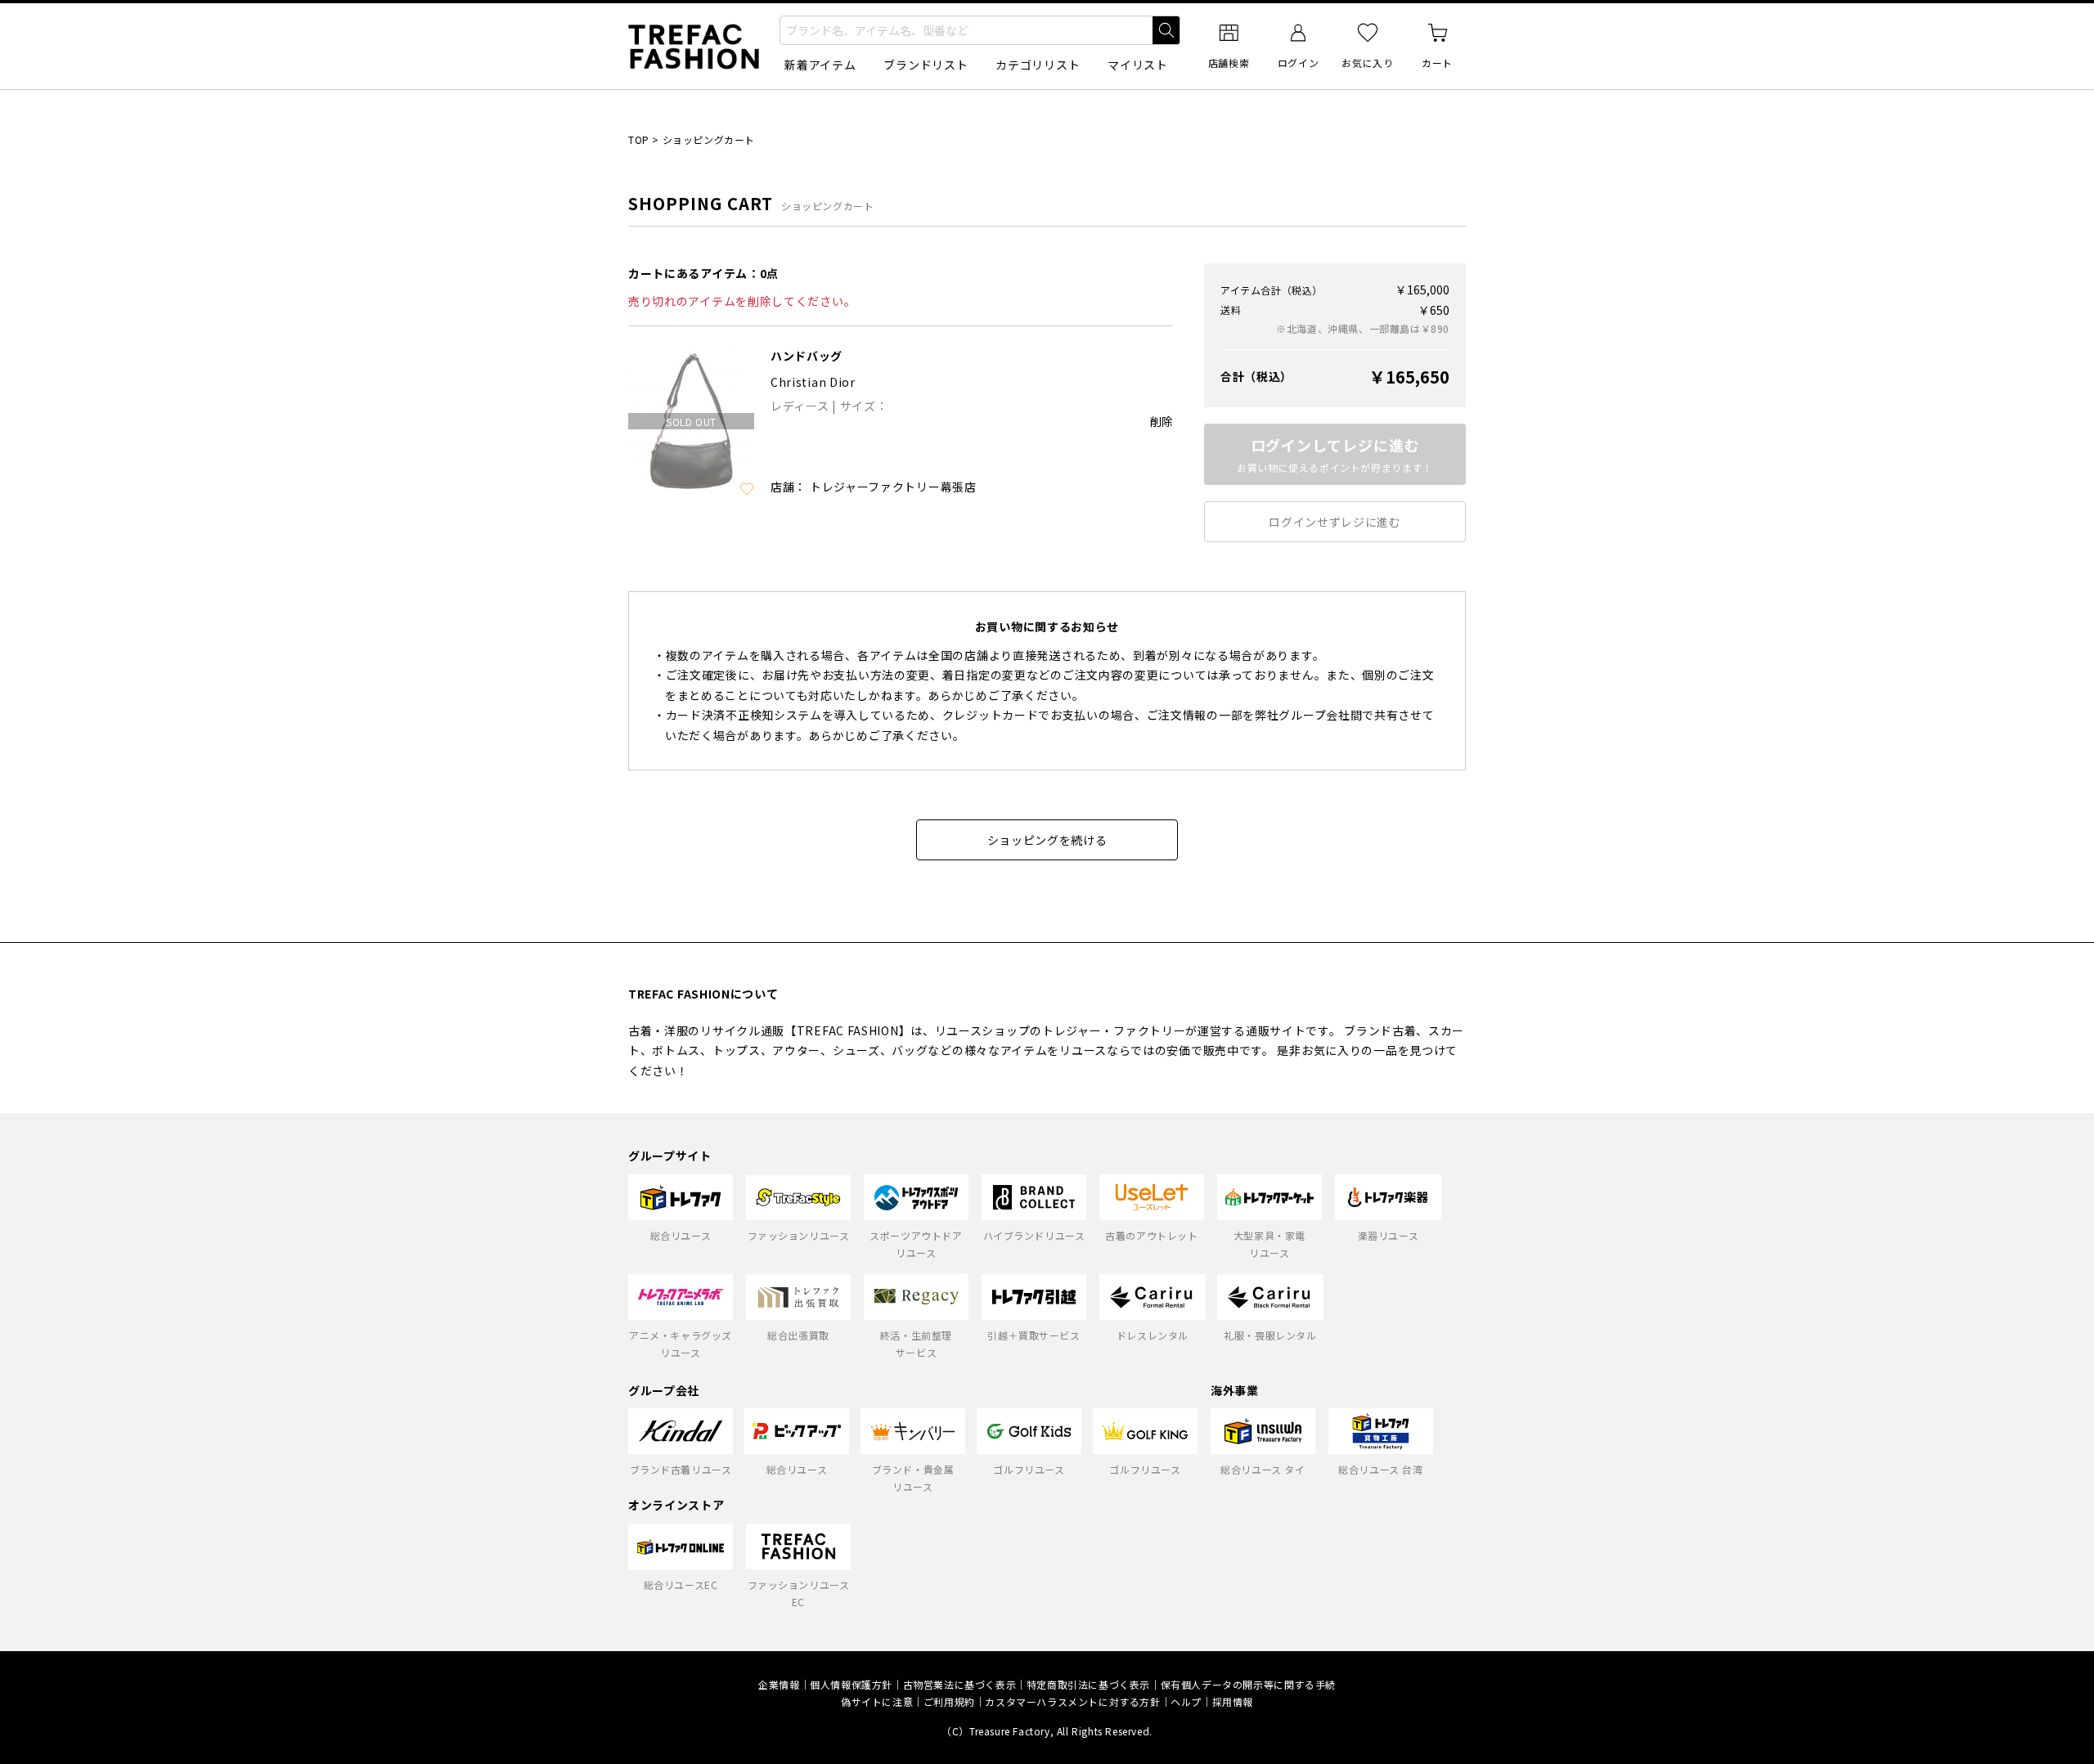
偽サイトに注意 (877, 1701)
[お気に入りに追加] (747, 489)
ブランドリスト (926, 65)
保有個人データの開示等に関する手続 (1248, 1684)
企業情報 (779, 1684)
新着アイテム (820, 65)
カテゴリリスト (1038, 65)
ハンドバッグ (807, 356)
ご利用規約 (949, 1701)
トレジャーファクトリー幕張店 (893, 487)
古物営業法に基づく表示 (960, 1684)
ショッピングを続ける (1047, 840)
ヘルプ (1186, 1701)
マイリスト (1138, 65)
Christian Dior (813, 382)
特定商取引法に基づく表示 (1088, 1684)
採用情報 (1233, 1701)
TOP (639, 139)
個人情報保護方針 (851, 1684)
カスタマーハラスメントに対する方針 (1072, 1701)
